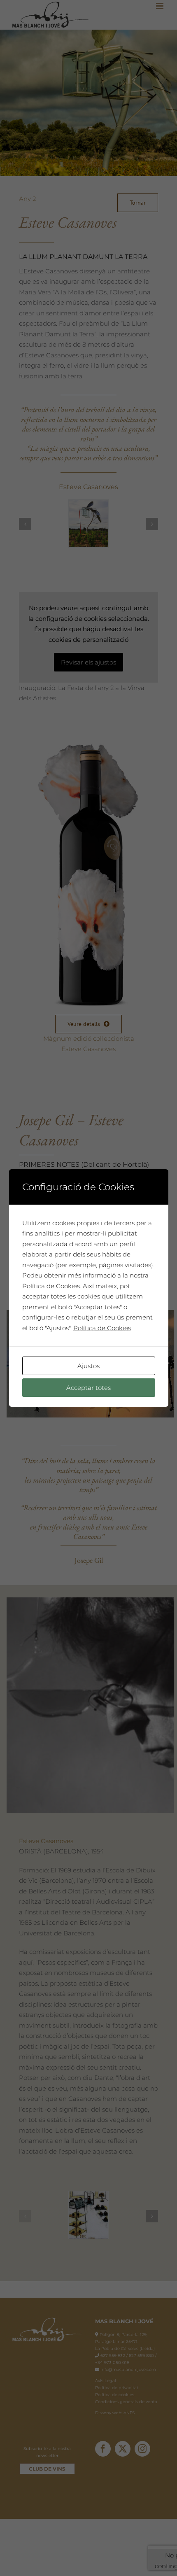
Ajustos (88, 1366)
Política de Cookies (102, 1328)
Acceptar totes (88, 1388)
